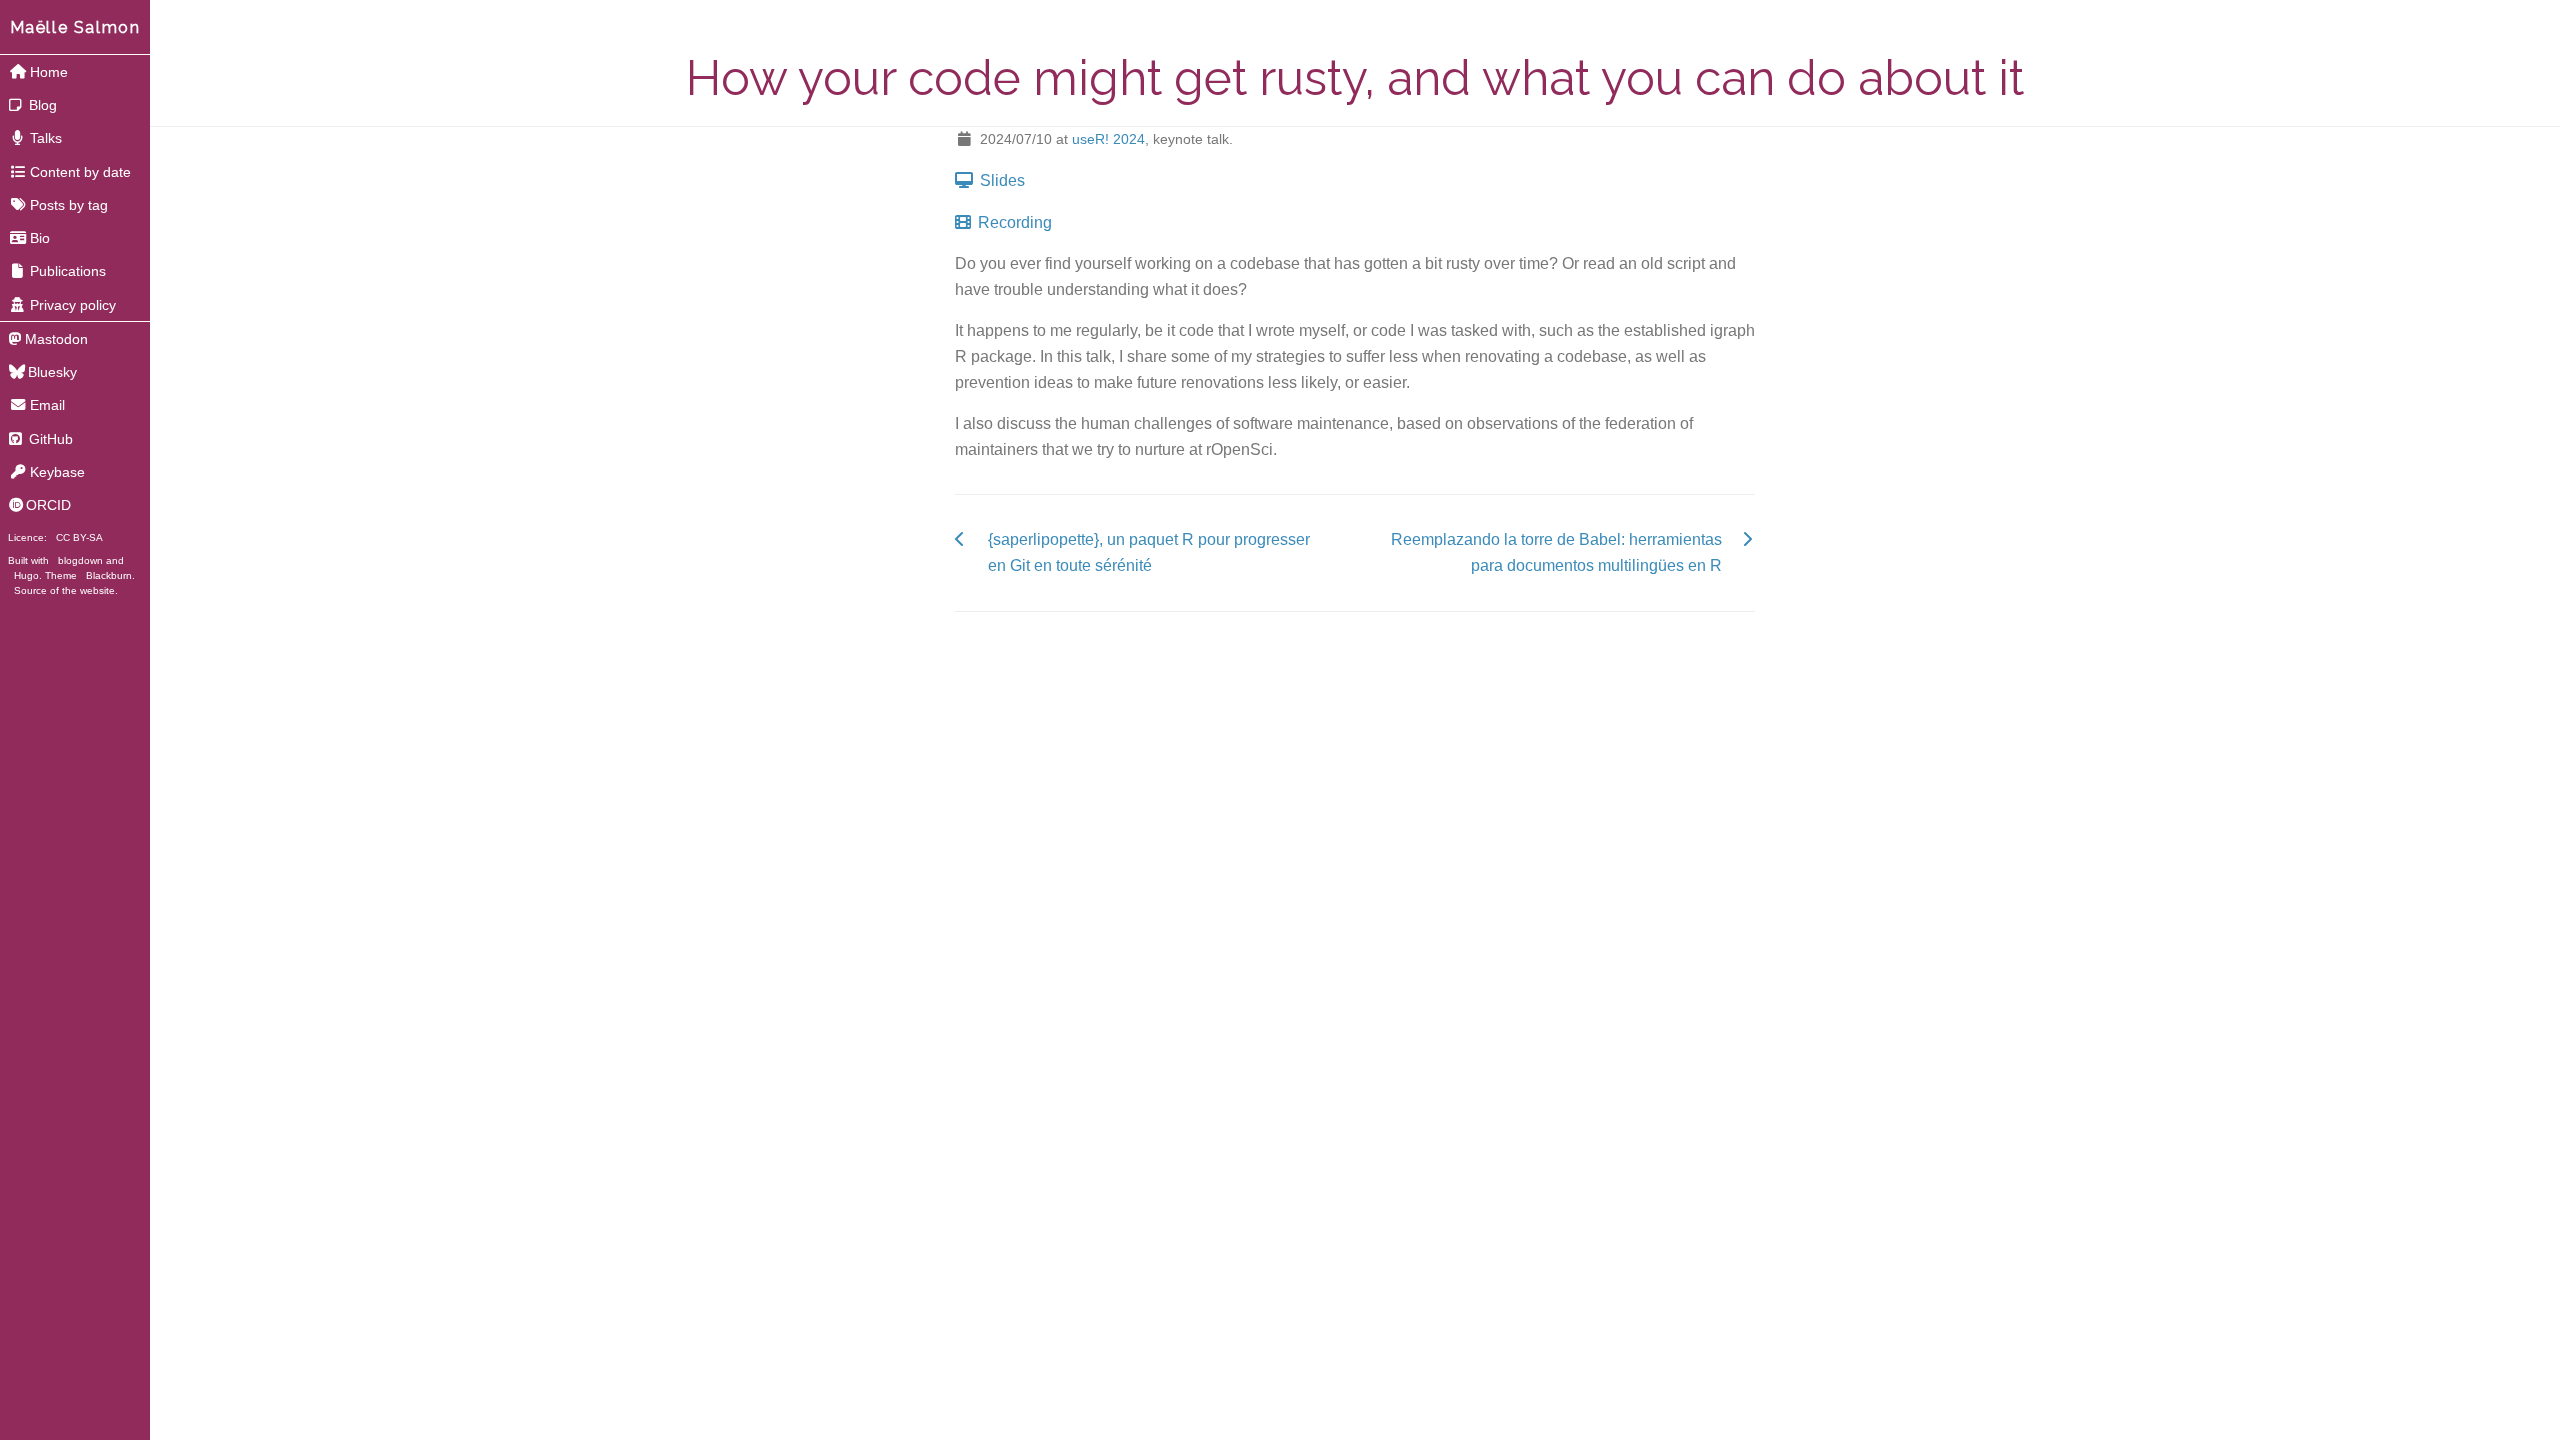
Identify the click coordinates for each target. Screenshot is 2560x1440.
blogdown (80, 560)
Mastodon (56, 339)
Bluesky (52, 372)
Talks (46, 138)
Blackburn (109, 575)
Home (49, 72)
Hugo (26, 575)
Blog (41, 105)
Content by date (80, 172)
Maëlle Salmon (75, 27)
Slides (1000, 180)
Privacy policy (73, 305)
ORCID (48, 505)
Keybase (57, 472)
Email (47, 405)
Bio (40, 238)
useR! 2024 (1108, 139)
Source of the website (64, 590)
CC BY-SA (79, 537)
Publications (68, 271)
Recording (1013, 222)
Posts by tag (69, 205)
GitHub (49, 439)
